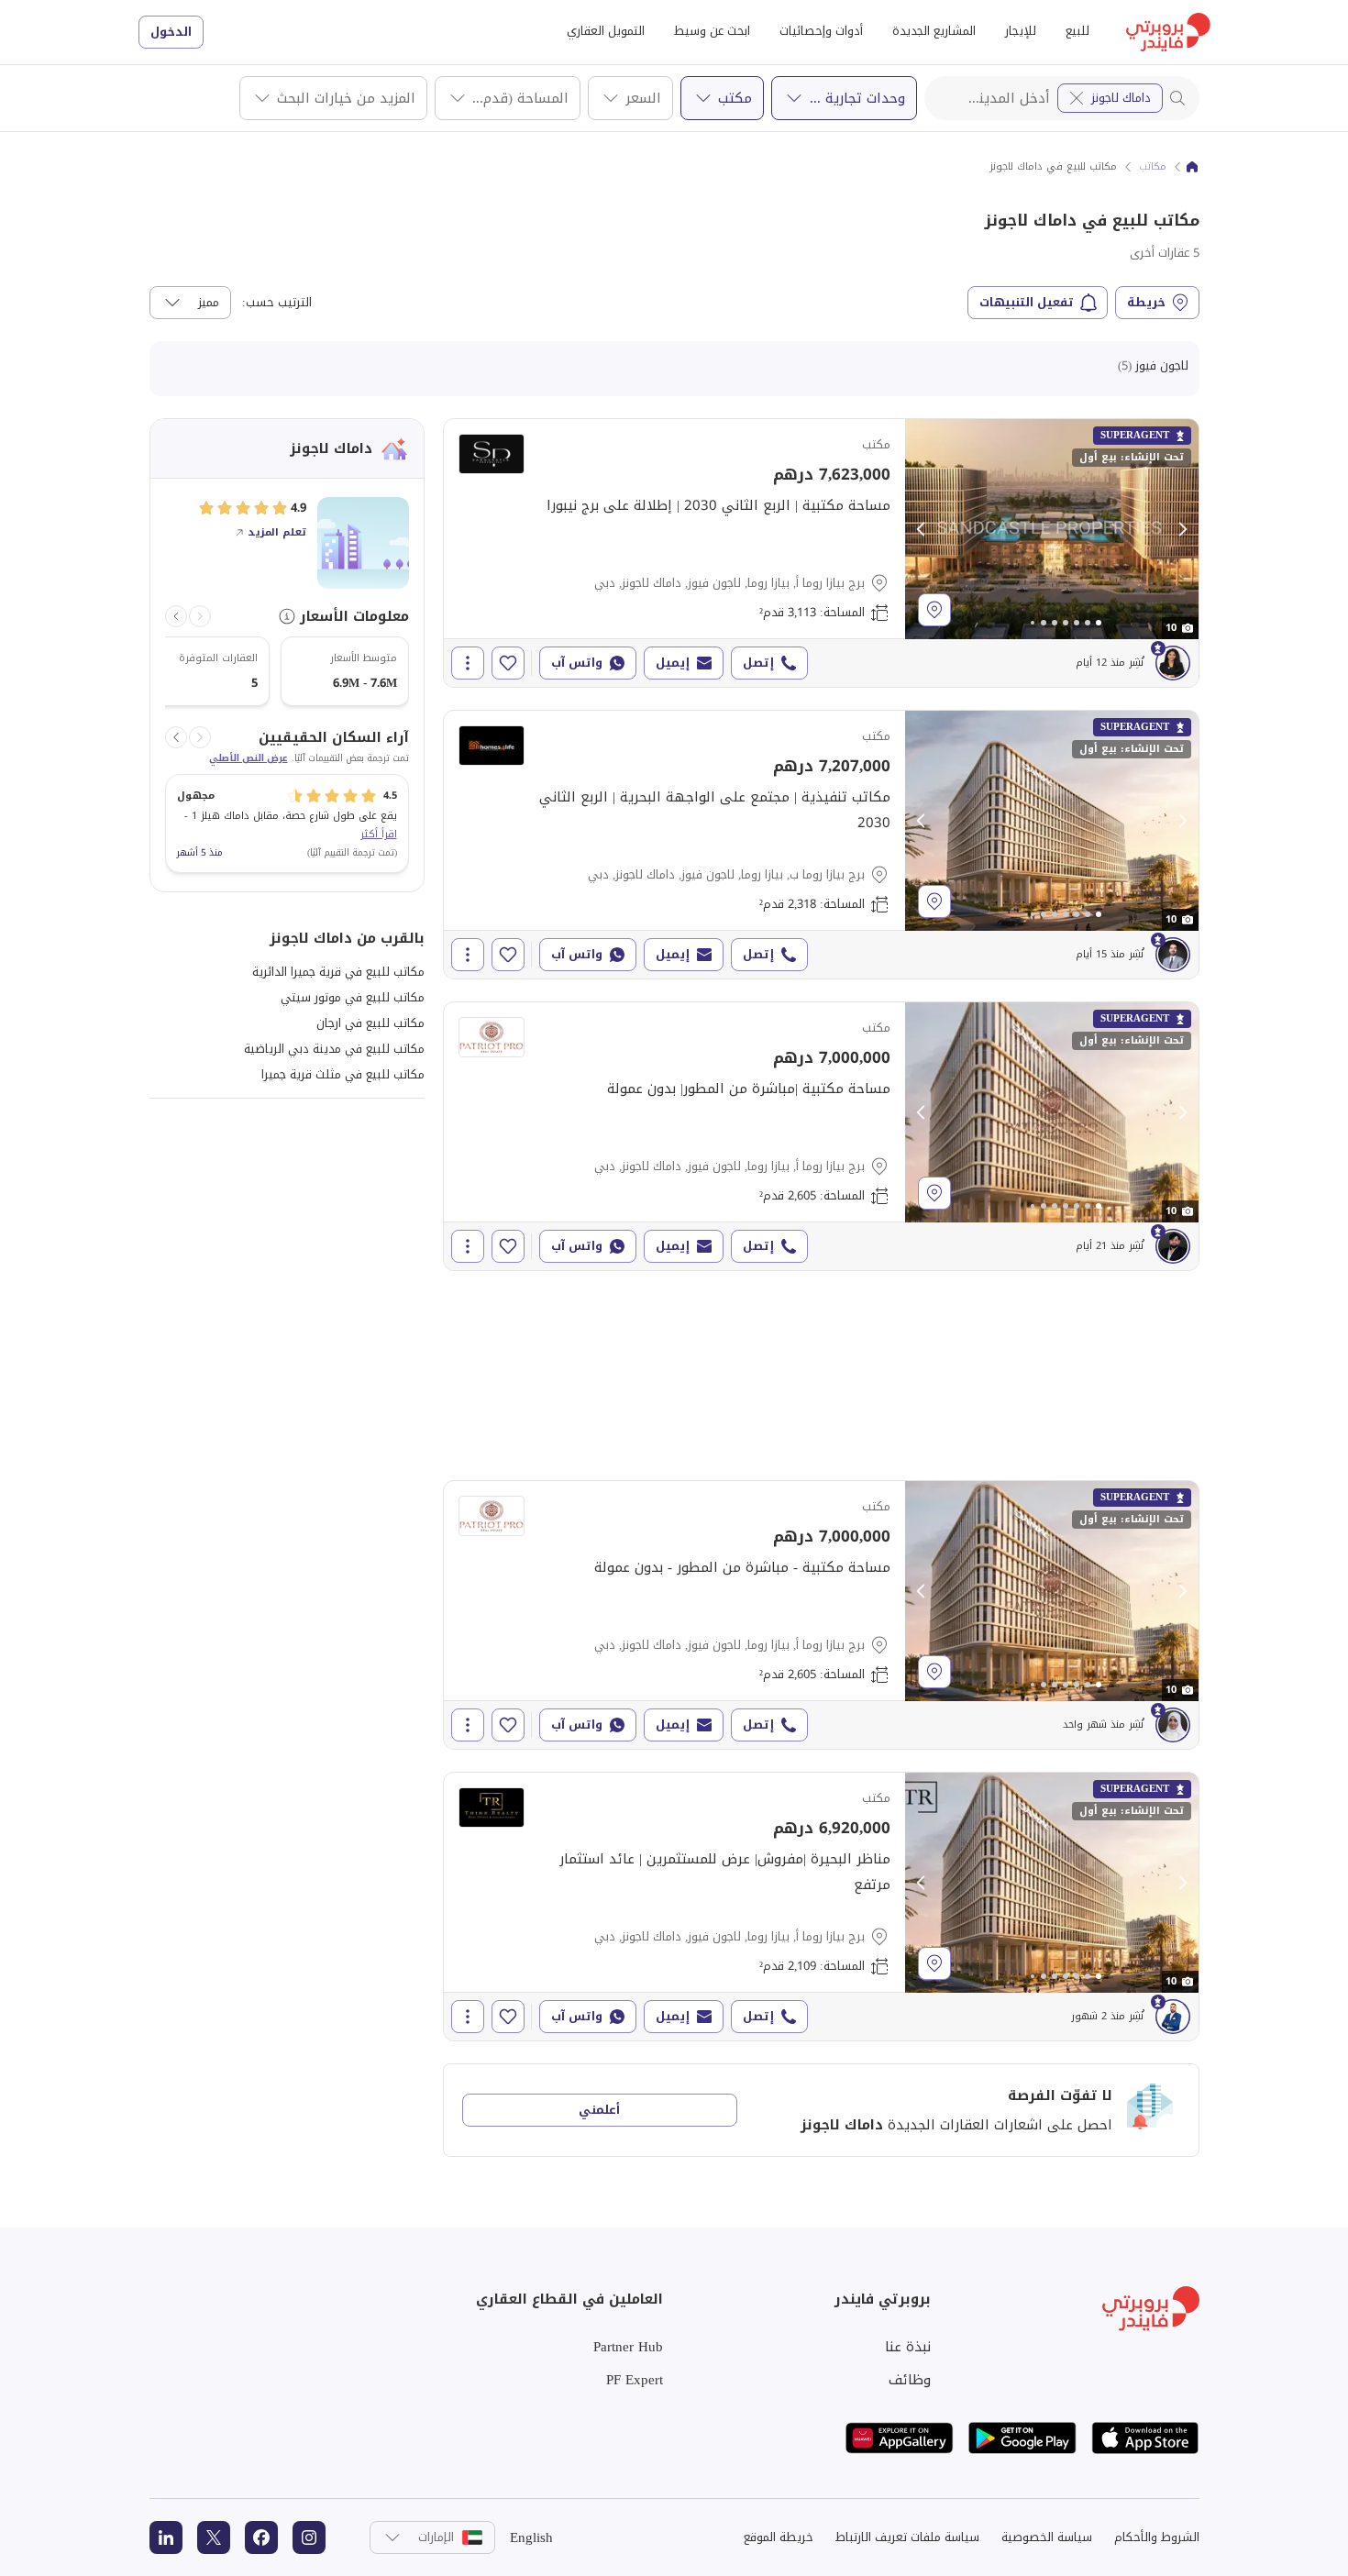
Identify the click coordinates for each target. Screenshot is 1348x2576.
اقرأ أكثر (379, 834)
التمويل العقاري (606, 31)
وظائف (910, 2380)
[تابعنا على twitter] (214, 2537)
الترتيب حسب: (277, 303)
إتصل (758, 663)
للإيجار (1021, 31)
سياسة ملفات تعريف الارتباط (907, 2537)
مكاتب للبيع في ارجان (370, 1023)
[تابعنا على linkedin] (166, 2537)
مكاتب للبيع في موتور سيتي (353, 997)
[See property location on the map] (934, 610)
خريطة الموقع (779, 2537)
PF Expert (635, 2380)
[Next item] (176, 616)
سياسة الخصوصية (1047, 2537)
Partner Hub (628, 2347)
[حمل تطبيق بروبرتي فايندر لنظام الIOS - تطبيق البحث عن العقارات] (1145, 2438)
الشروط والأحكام (1157, 2537)
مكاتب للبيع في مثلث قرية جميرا (343, 1074)
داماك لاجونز (1121, 98)
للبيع (1077, 31)
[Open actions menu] (468, 663)
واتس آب (577, 663)
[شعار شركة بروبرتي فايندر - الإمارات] (1168, 32)
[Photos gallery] (1052, 529)
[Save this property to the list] (508, 663)
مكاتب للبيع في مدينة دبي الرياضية (334, 1049)
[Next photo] (1182, 529)
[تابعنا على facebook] (261, 2537)
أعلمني (599, 2110)
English (531, 2537)
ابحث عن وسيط (712, 31)
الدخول (171, 32)
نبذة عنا (908, 2347)
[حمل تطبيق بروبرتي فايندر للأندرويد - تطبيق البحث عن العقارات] (1022, 2438)
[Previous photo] (922, 529)
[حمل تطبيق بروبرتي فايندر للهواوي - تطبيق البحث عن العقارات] (900, 2438)
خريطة (1146, 302)
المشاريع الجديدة (934, 31)
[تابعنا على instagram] (309, 2537)
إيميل (673, 663)
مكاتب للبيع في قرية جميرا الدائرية (338, 972)
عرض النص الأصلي (249, 758)
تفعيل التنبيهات (1027, 302)
